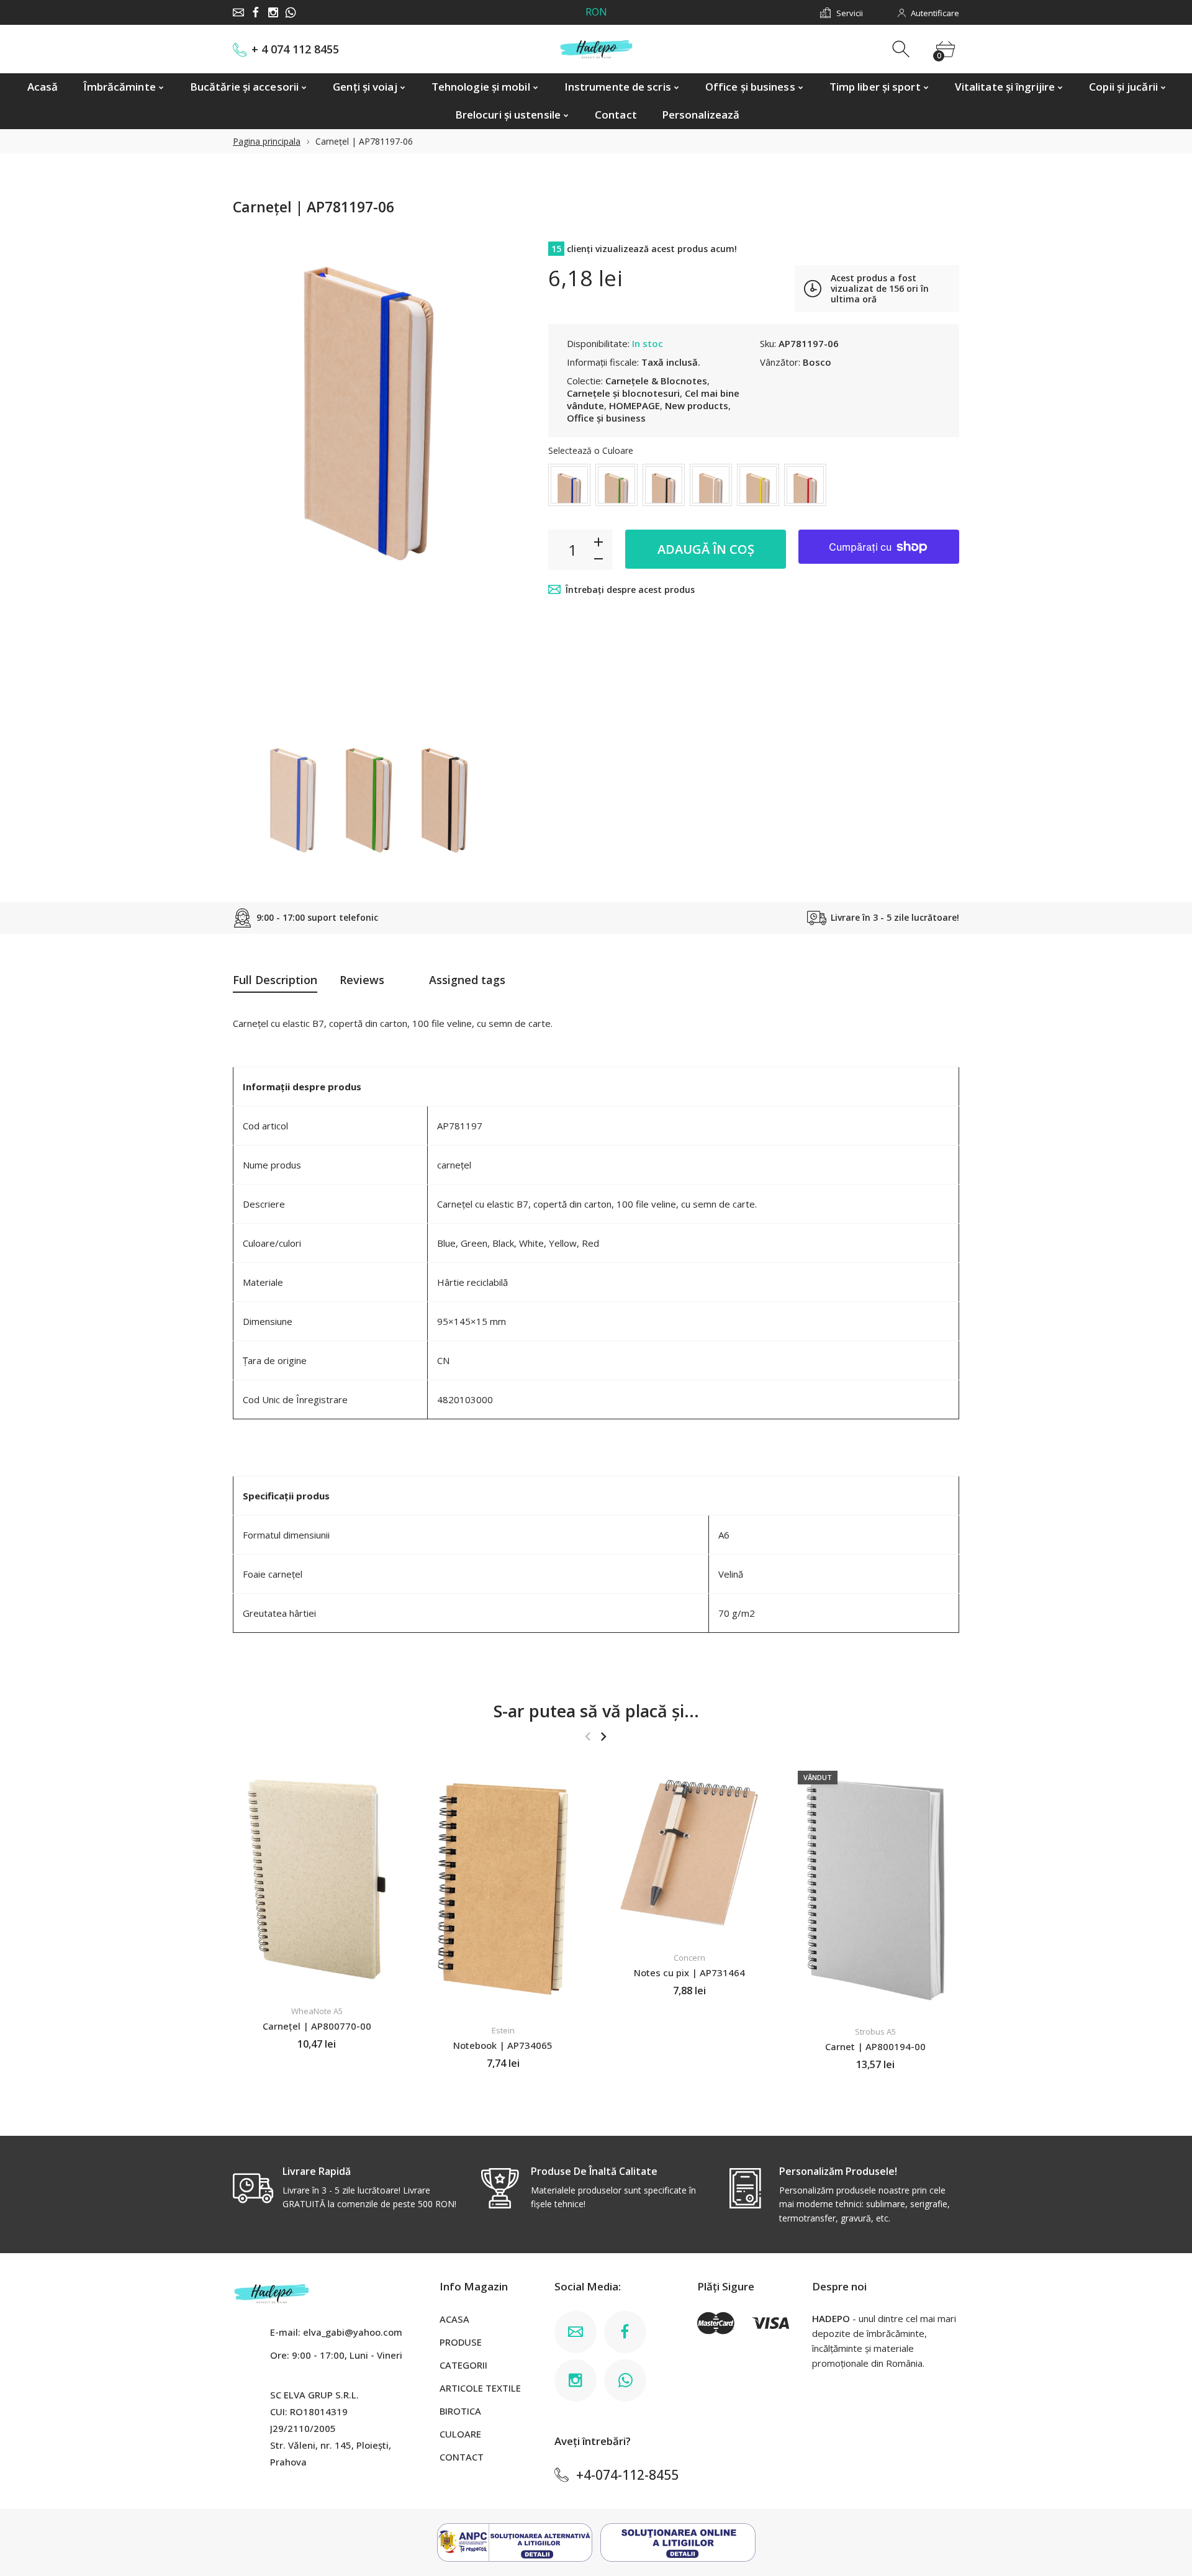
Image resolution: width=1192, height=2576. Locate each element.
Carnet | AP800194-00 (875, 2046)
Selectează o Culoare (591, 450)
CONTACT (462, 2457)
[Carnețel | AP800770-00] (317, 1879)
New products (697, 405)
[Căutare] (902, 49)
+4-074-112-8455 (627, 2475)
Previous (255, 481)
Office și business (606, 418)
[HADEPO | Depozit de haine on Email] (238, 12)
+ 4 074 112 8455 (295, 49)
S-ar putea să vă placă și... (596, 1711)
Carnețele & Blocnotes (656, 381)
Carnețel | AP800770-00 (317, 2026)
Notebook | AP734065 (503, 2045)
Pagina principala (267, 141)
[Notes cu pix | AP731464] (689, 1853)
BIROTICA (460, 2411)
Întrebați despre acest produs (630, 590)
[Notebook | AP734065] (503, 1889)
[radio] (569, 485)
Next (483, 481)
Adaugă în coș (706, 549)
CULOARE (460, 2434)
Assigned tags (467, 980)
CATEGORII (463, 2365)
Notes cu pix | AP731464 (689, 1973)
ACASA (454, 2319)
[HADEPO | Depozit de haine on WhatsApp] (291, 12)
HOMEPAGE (634, 405)
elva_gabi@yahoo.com (353, 2332)
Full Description (275, 980)
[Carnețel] (293, 800)
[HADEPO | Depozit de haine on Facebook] (256, 12)
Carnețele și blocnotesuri (623, 393)
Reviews (362, 980)
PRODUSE (461, 2342)
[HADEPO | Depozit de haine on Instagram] (273, 12)
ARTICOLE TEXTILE (480, 2388)
